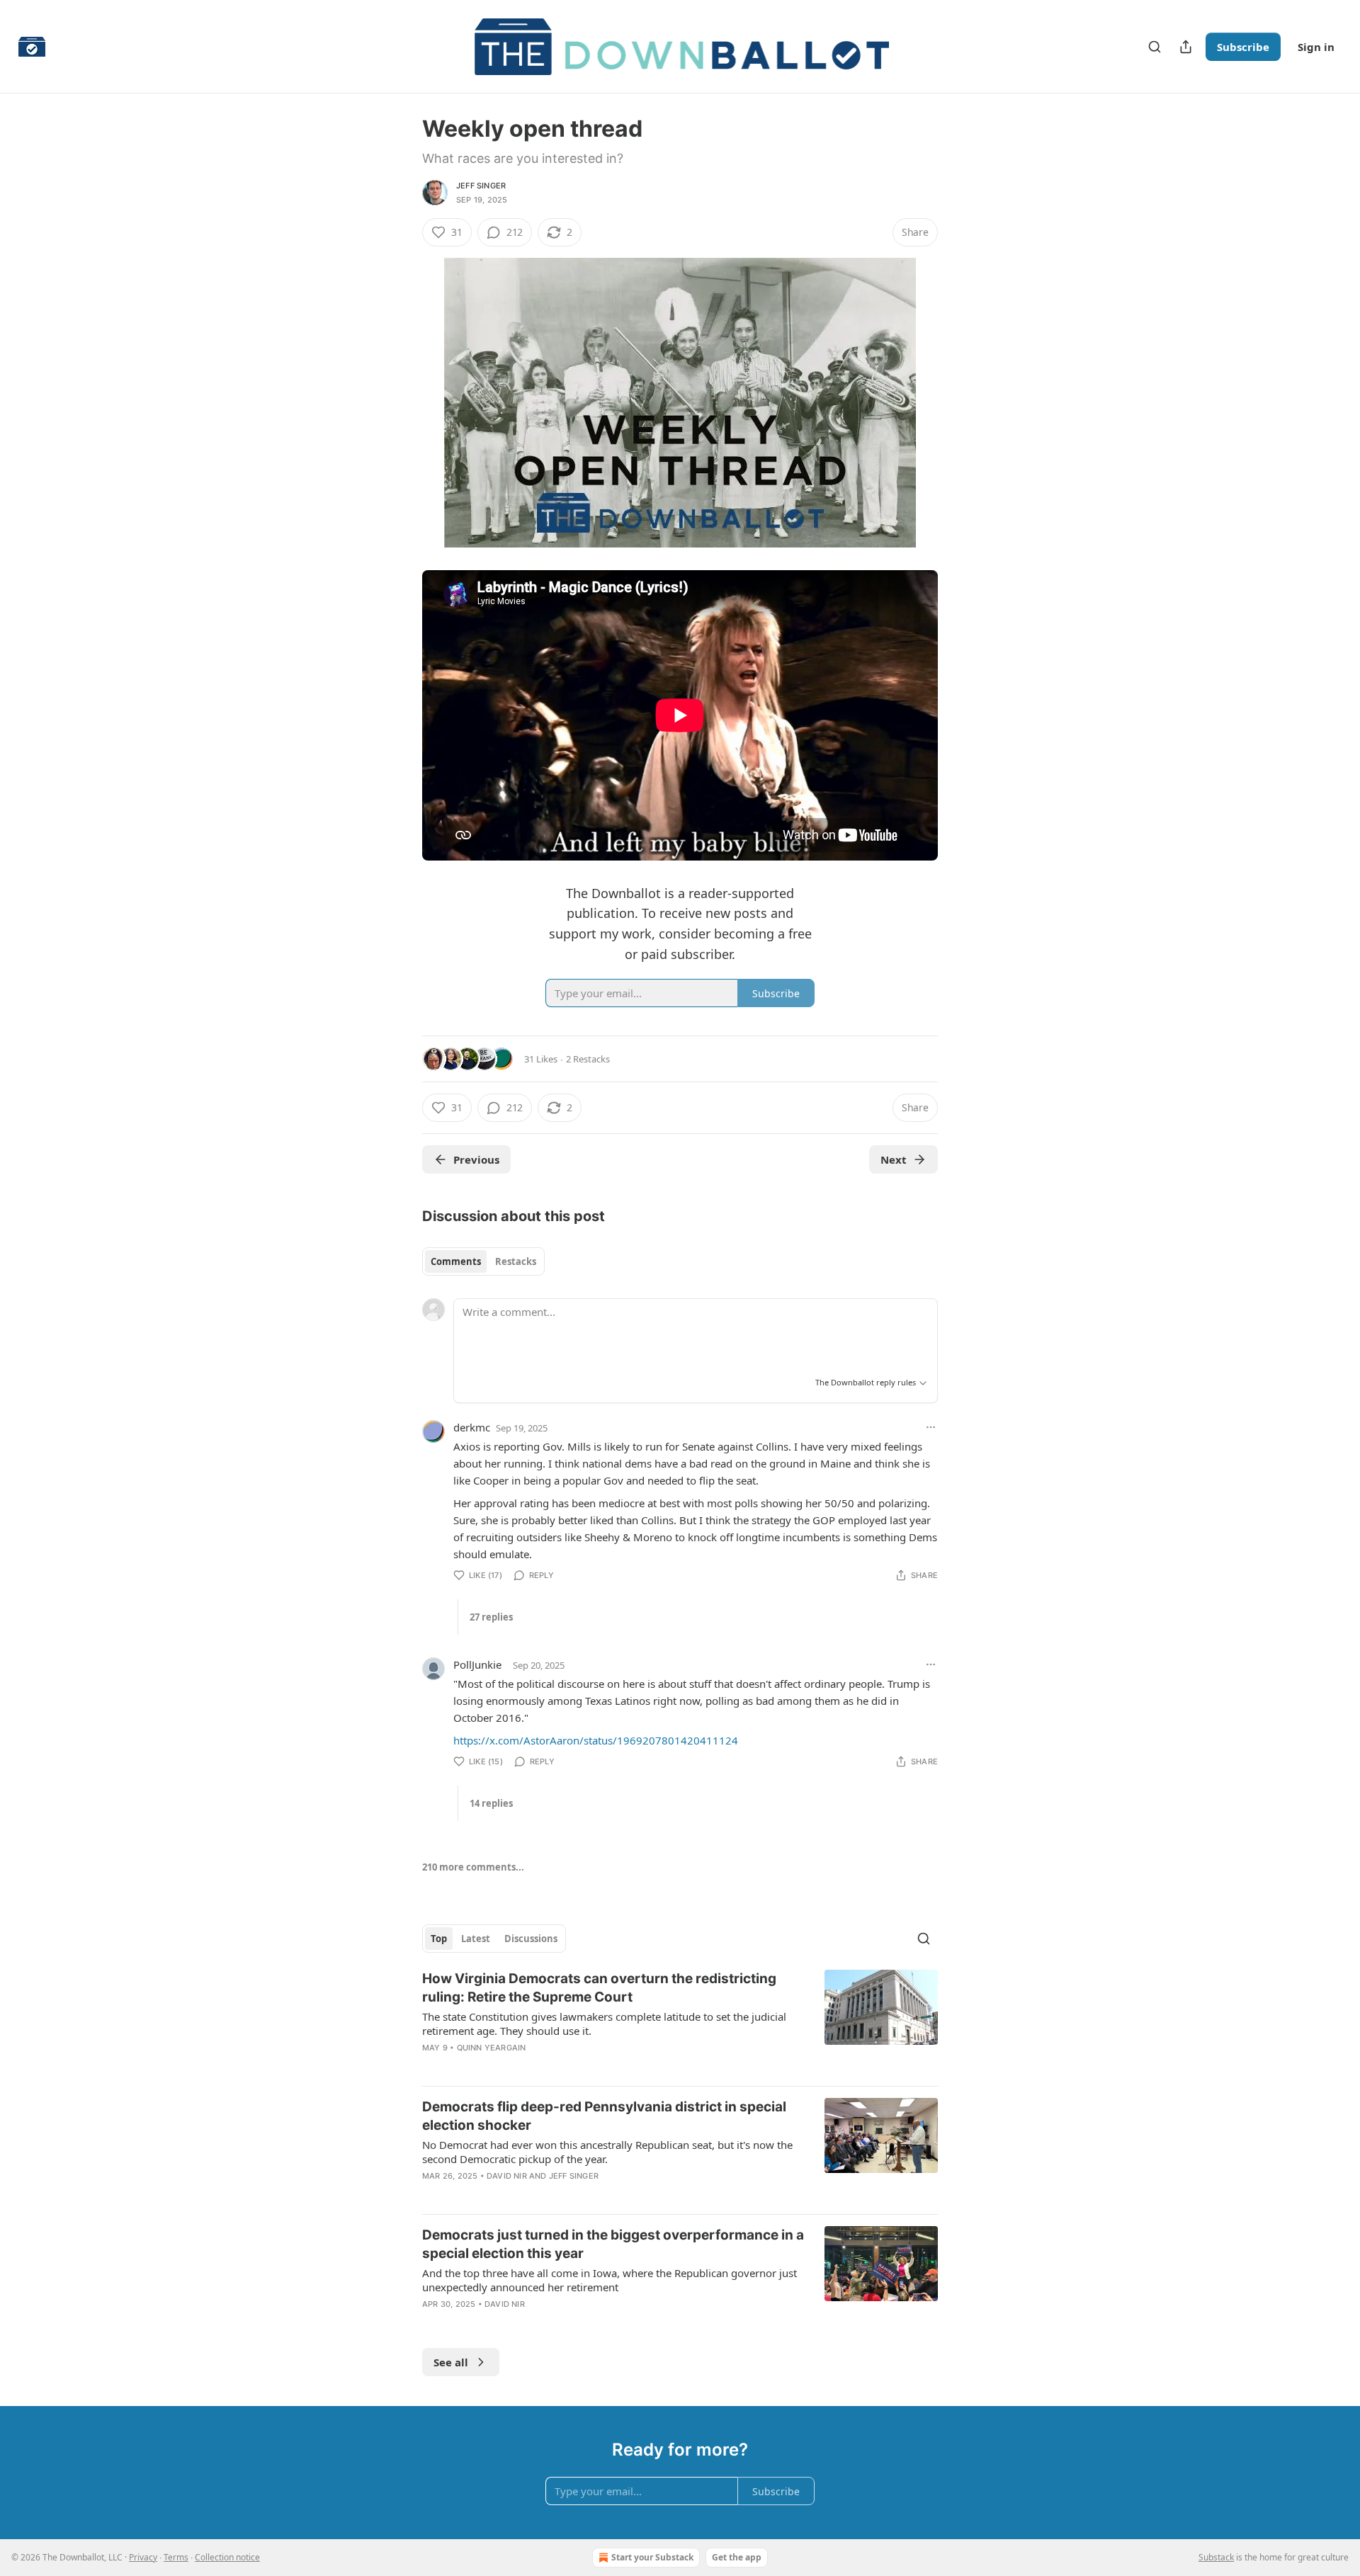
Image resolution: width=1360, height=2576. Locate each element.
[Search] (1155, 47)
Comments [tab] (456, 1261)
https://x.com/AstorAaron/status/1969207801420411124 (596, 1740)
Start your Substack (652, 2557)
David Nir (507, 2176)
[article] (680, 2022)
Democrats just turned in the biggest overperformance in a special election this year (613, 2244)
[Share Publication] (1186, 47)
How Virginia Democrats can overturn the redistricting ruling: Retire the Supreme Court (599, 1988)
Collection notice (227, 2557)
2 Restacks (588, 1059)
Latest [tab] (476, 1939)
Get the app (737, 2557)
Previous (476, 1159)
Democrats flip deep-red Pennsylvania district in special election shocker (604, 2116)
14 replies (491, 1803)
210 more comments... (473, 1867)
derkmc (472, 1427)
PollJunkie (477, 1664)
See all (451, 2362)
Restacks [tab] (516, 1261)
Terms (176, 2557)
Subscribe (1243, 47)
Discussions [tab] (531, 1939)
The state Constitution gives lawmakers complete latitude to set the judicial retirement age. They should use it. (604, 2024)
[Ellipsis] (931, 1427)
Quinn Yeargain (492, 2048)
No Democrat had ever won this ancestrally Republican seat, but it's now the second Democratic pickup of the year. (607, 2152)
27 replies (491, 1617)
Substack (1216, 2557)
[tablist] (483, 1261)
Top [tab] (439, 1939)
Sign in (1316, 47)
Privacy (143, 2557)
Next (894, 1159)
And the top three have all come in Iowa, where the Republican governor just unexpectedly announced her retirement (610, 2280)
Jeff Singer (481, 186)
